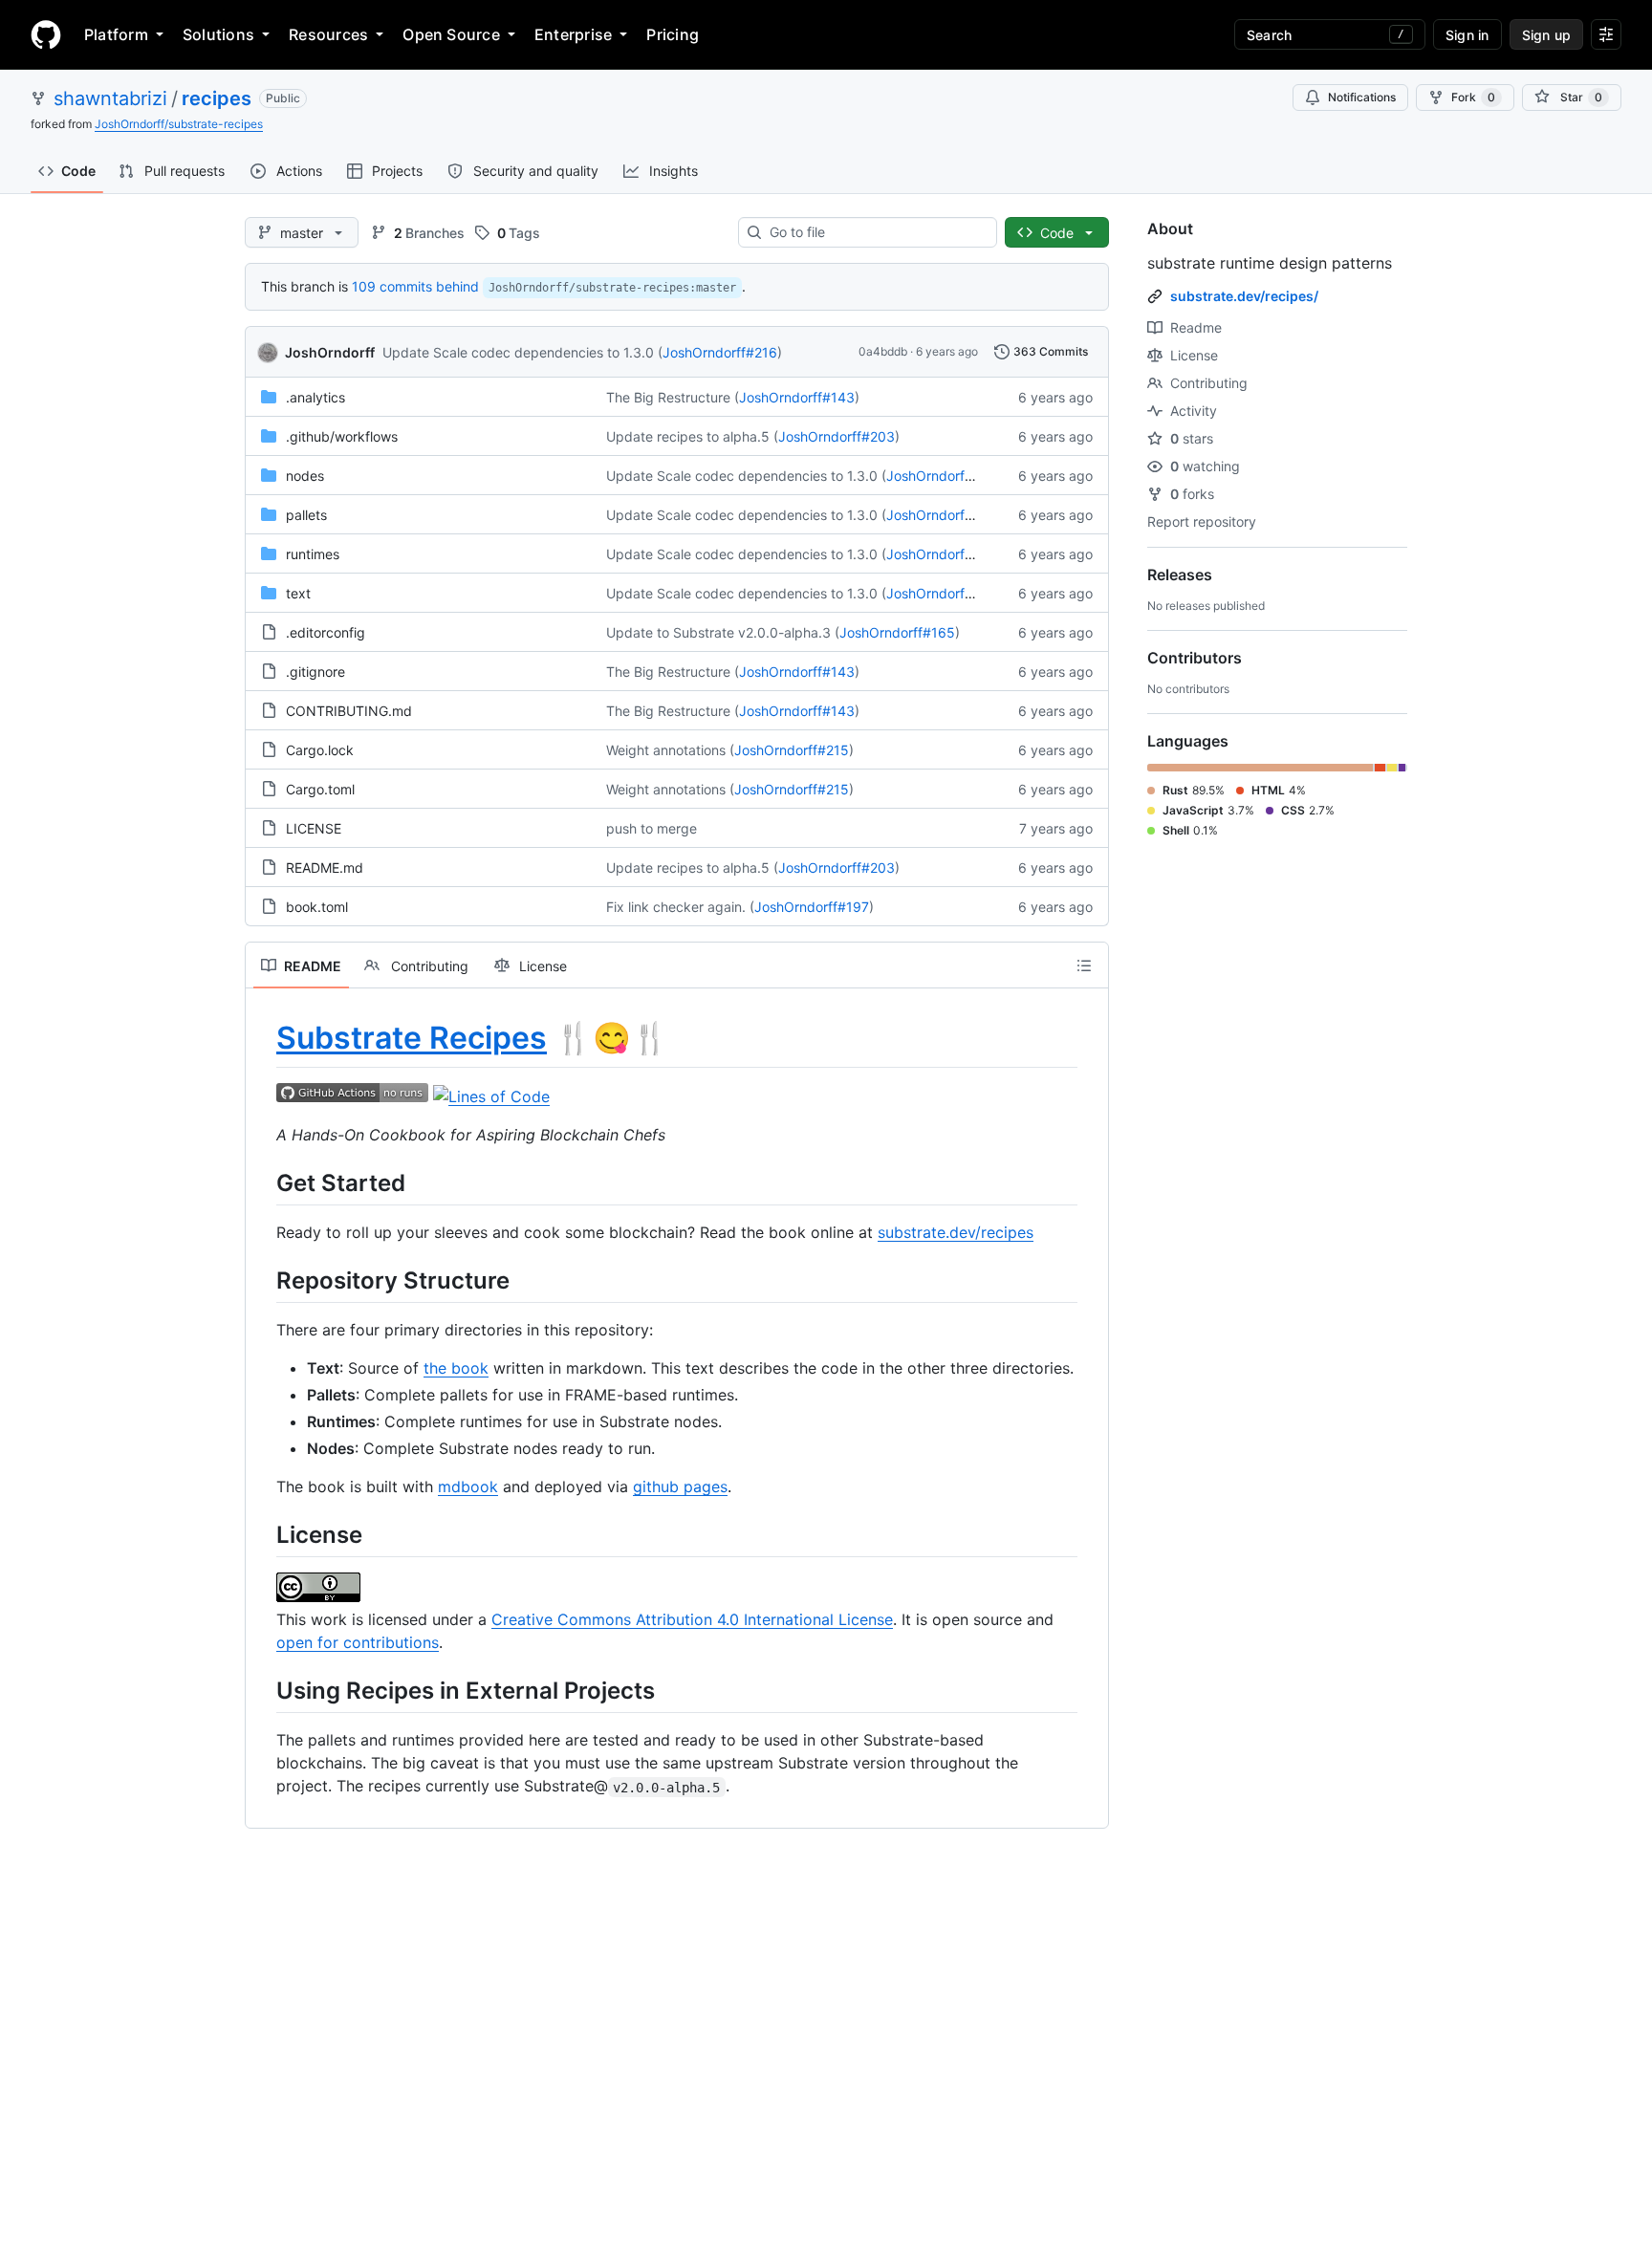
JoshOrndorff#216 (720, 352)
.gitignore (315, 672)
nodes (305, 476)
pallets (306, 515)
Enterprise (573, 34)
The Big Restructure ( (673, 397)
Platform (116, 34)
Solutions (218, 34)
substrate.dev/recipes (956, 1232)
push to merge (652, 828)
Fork (1473, 97)
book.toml (317, 907)
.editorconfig (326, 632)
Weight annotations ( (670, 750)
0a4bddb (883, 351)
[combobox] (875, 232)
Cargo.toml (320, 789)
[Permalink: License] (263, 1534)
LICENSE (314, 828)
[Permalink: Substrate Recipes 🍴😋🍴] (263, 1038)
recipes (217, 98)
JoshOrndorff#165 (897, 632)
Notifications (1362, 97)
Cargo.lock (320, 750)
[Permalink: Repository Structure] (263, 1280)
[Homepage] (46, 34)
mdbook (468, 1486)
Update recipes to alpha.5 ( (692, 436)
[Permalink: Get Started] (263, 1182)
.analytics (315, 397)
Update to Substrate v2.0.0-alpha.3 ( (723, 632)
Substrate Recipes (412, 1038)
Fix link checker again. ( (680, 907)
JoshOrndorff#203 (837, 436)
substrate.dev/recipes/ (1244, 296)
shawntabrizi (110, 98)
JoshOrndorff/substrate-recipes (179, 124)
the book (456, 1368)
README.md (325, 868)
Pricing (673, 34)
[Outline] (1084, 965)
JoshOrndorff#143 (797, 397)
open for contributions (358, 1642)
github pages (680, 1486)
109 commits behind (415, 286)
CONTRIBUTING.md (349, 711)
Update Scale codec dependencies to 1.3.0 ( (522, 352)
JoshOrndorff (330, 352)
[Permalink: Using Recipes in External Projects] (263, 1690)
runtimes (313, 554)
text (298, 593)
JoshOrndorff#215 (792, 750)
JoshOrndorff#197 (812, 907)
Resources (328, 34)
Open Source (451, 34)
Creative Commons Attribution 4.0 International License (692, 1619)
